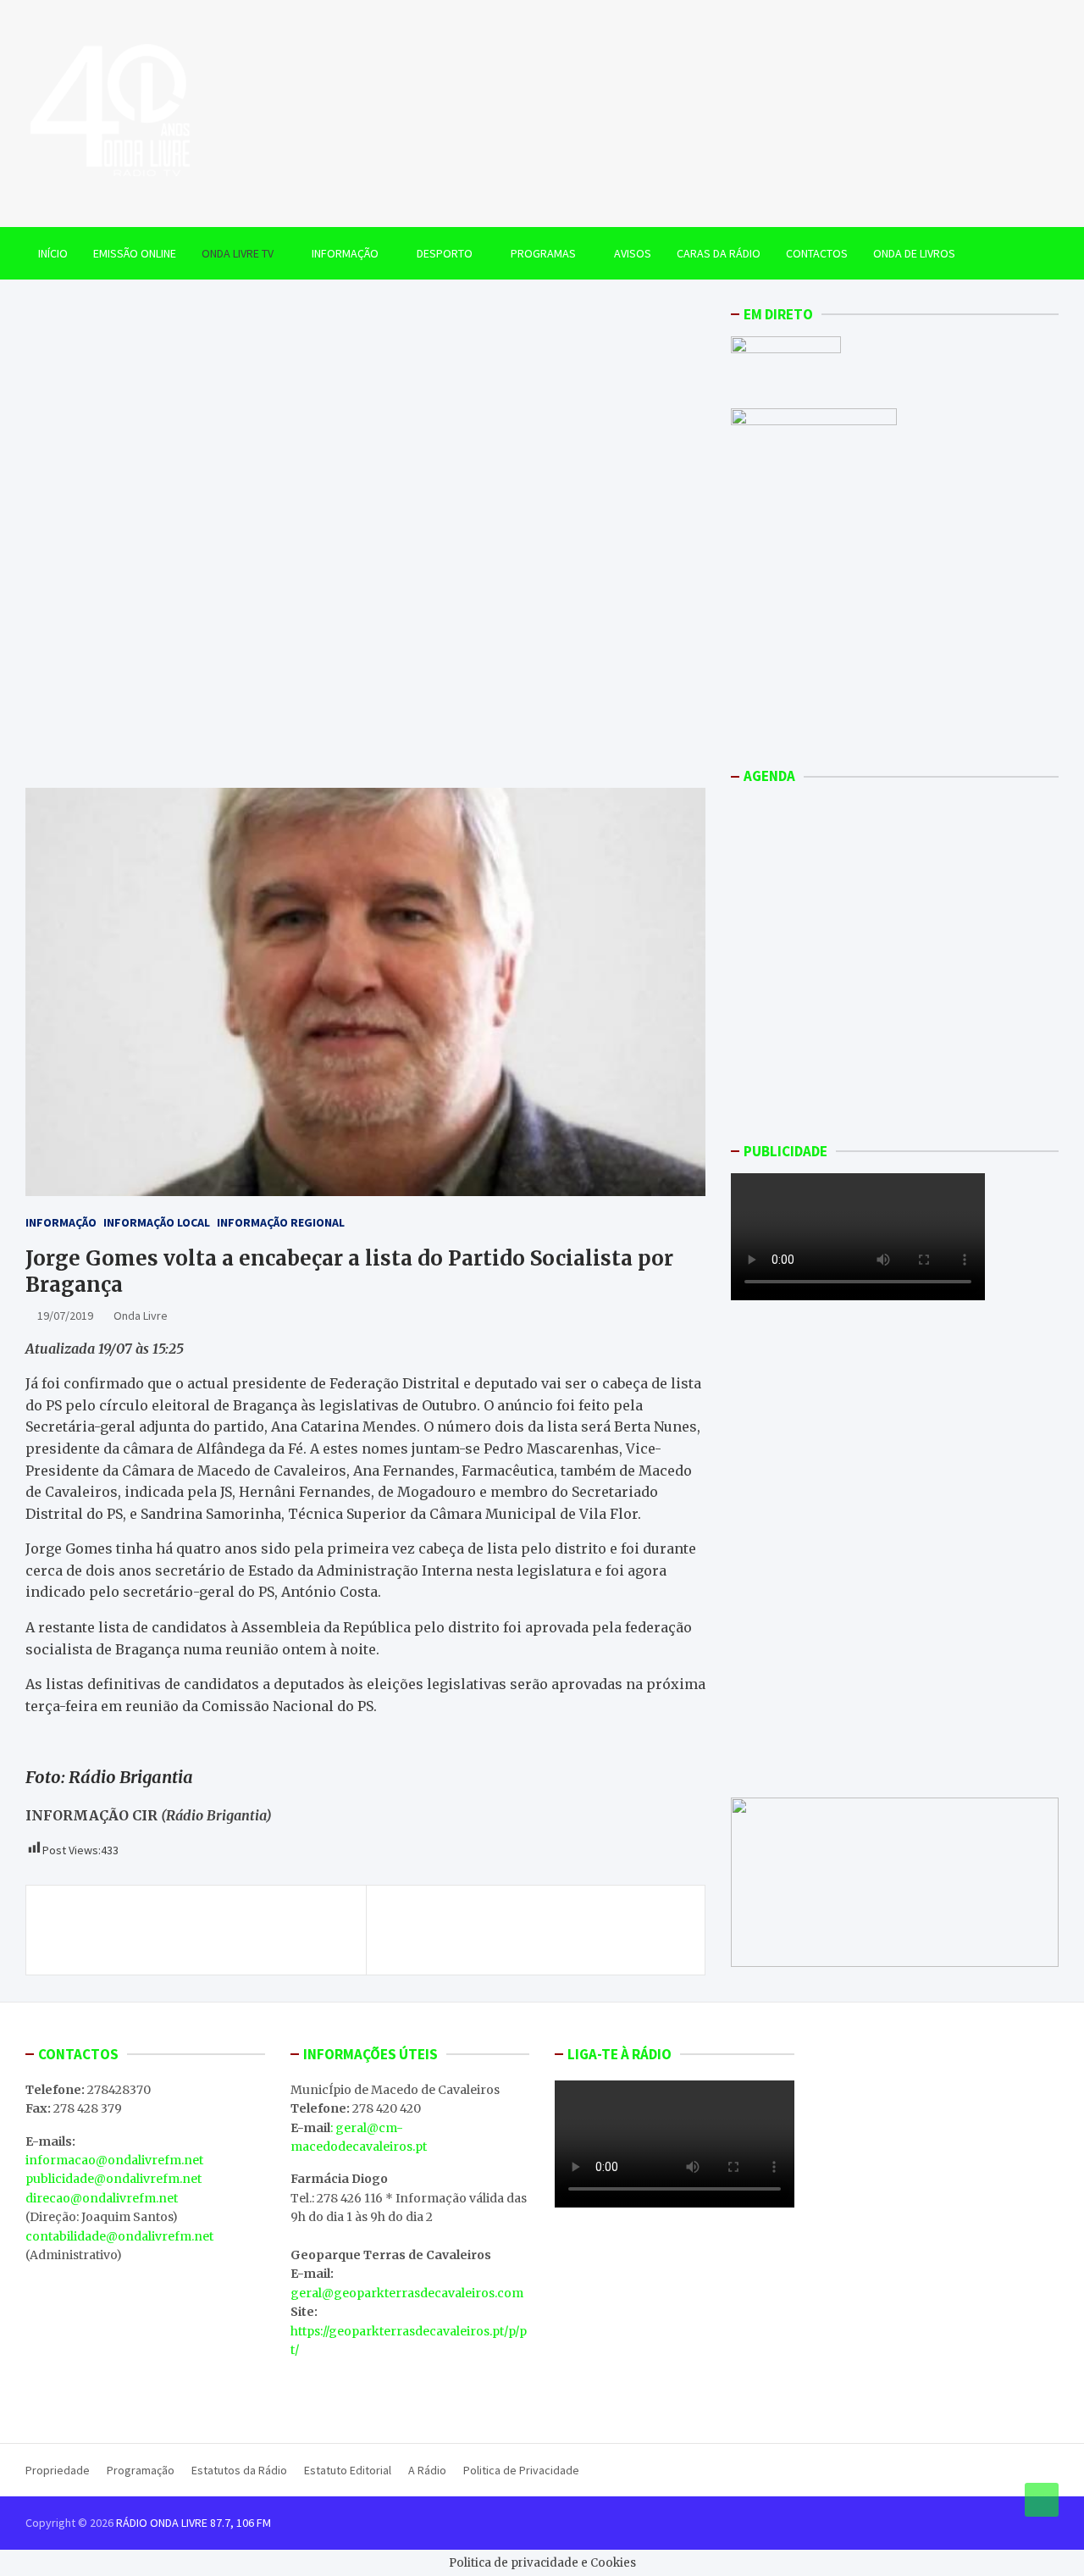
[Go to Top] (1042, 2500)
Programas (543, 253)
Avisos (633, 253)
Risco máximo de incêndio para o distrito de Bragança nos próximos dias (197, 1930)
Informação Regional (281, 1222)
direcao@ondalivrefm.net (102, 2198)
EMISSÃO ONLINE (135, 253)
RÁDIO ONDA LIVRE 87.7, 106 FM (194, 2523)
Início (53, 253)
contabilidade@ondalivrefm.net (119, 2236)
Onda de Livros (914, 253)
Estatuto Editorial (348, 2470)
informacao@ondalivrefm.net (114, 2160)
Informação (345, 253)
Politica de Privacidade (521, 2470)
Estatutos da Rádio (239, 2470)
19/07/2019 (65, 1316)
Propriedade (58, 2470)
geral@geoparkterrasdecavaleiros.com (407, 2293)
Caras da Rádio (719, 253)
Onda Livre (141, 1316)
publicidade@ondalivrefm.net (113, 2179)
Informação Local (157, 1222)
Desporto (445, 253)
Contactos (817, 253)
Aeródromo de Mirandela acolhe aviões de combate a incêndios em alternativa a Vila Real (527, 1930)
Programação (141, 2470)
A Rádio (427, 2470)
